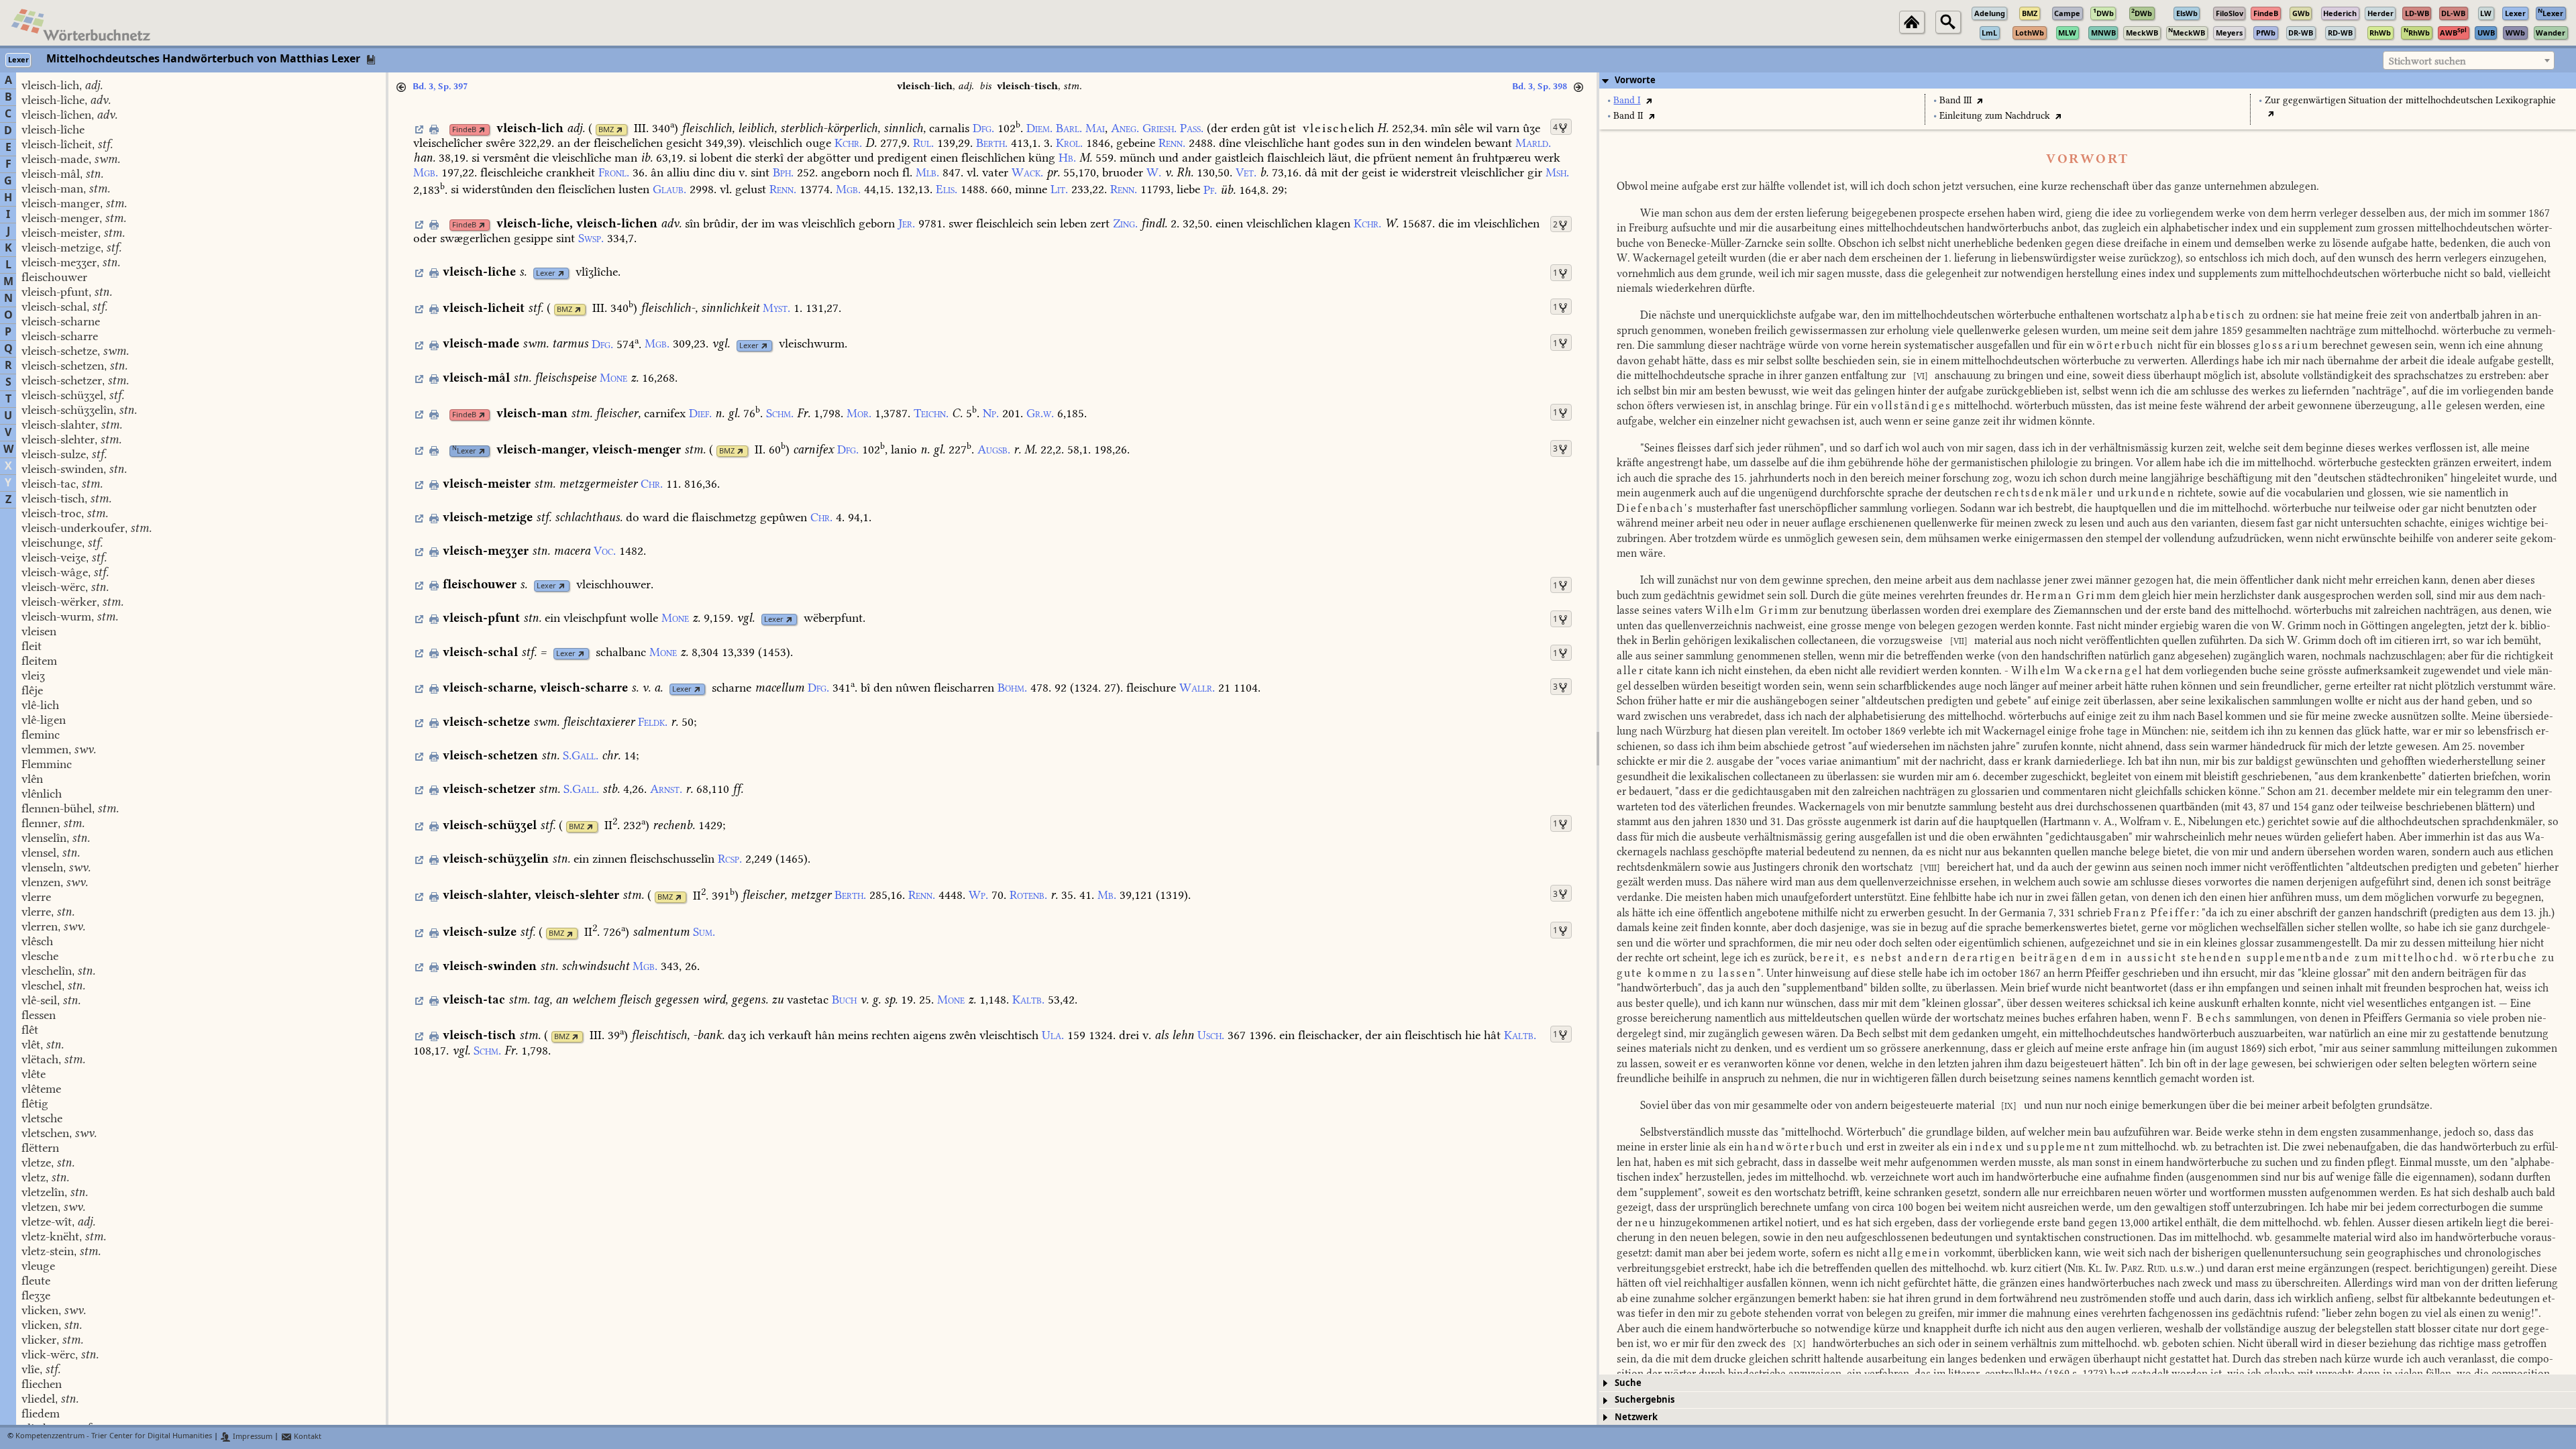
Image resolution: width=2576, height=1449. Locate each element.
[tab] (2088, 80)
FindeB (464, 130)
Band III (1955, 100)
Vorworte (1635, 80)
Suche (1628, 1383)
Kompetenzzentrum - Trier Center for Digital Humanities (114, 1437)
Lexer (546, 273)
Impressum (252, 1437)
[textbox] (2469, 61)
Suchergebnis (1645, 1400)
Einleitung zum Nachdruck (1995, 116)
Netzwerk (1636, 1417)
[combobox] (2469, 60)
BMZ (606, 130)
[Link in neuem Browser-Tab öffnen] (482, 130)
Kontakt (307, 1437)
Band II (1628, 116)
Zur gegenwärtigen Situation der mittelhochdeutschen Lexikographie (2410, 100)
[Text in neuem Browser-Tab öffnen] (1649, 100)
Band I (1627, 100)
